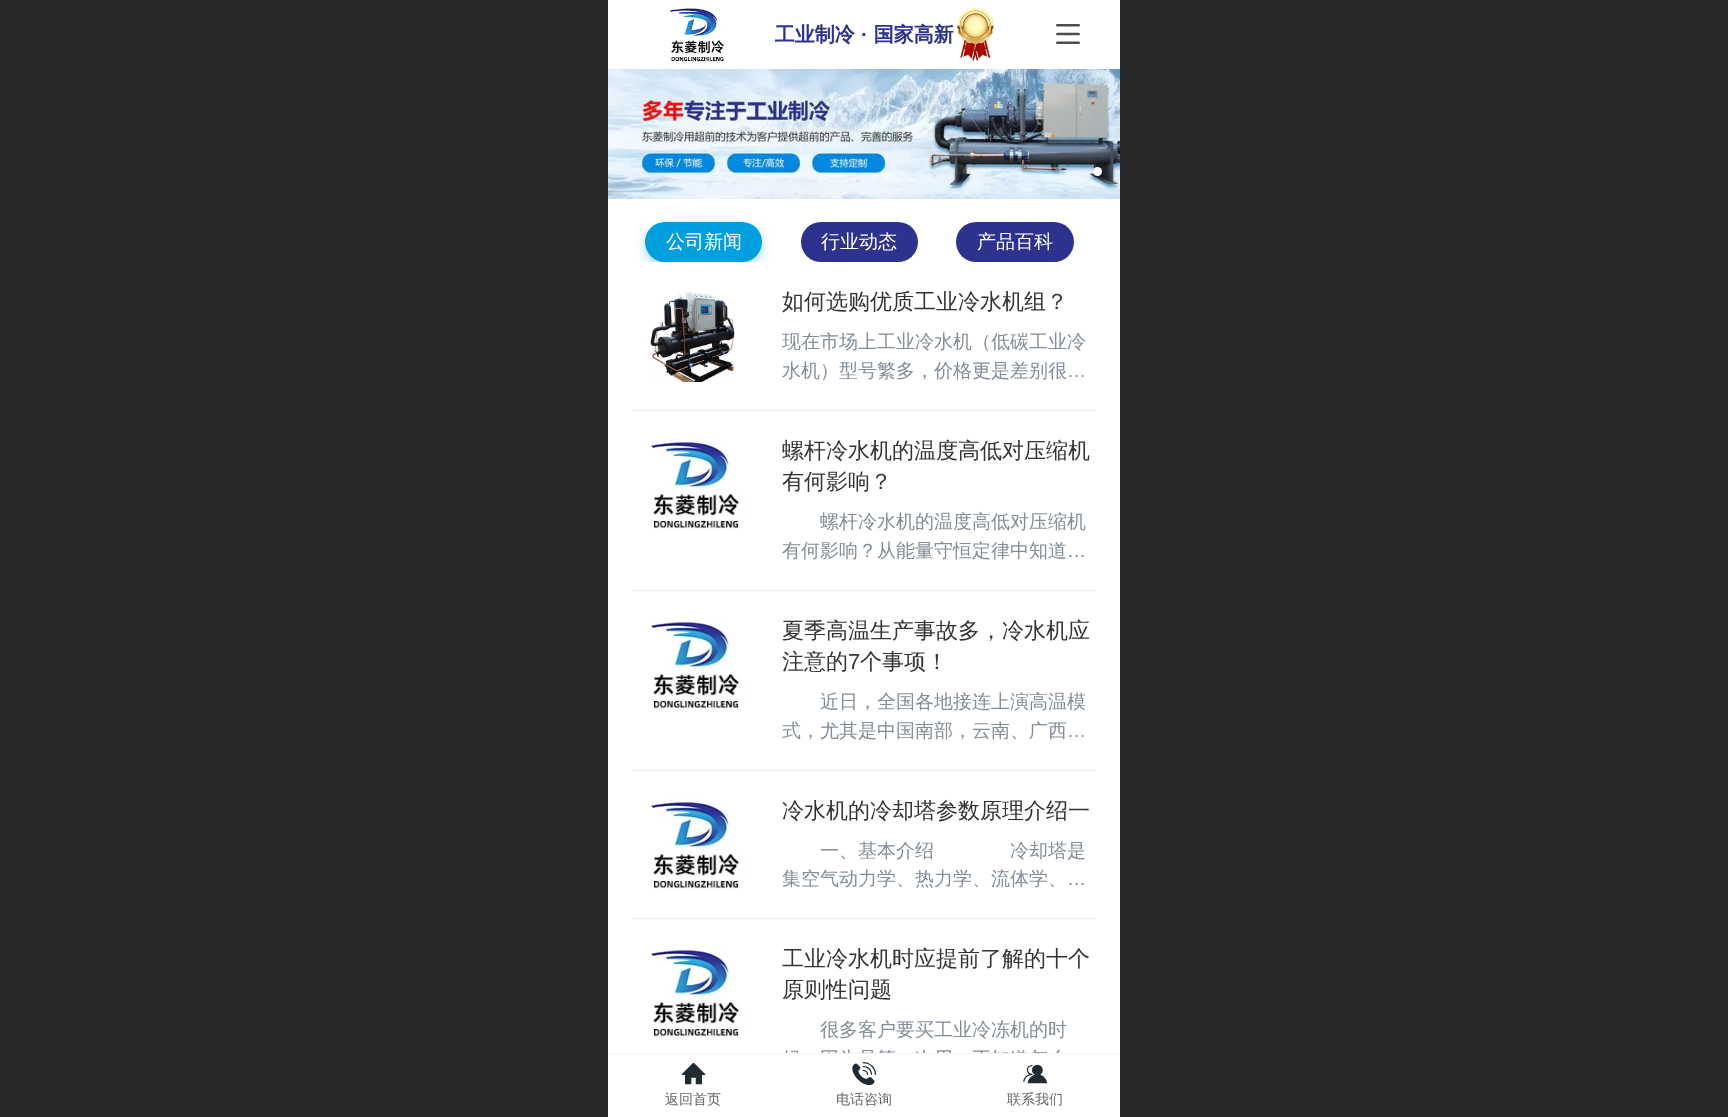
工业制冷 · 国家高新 (864, 33)
